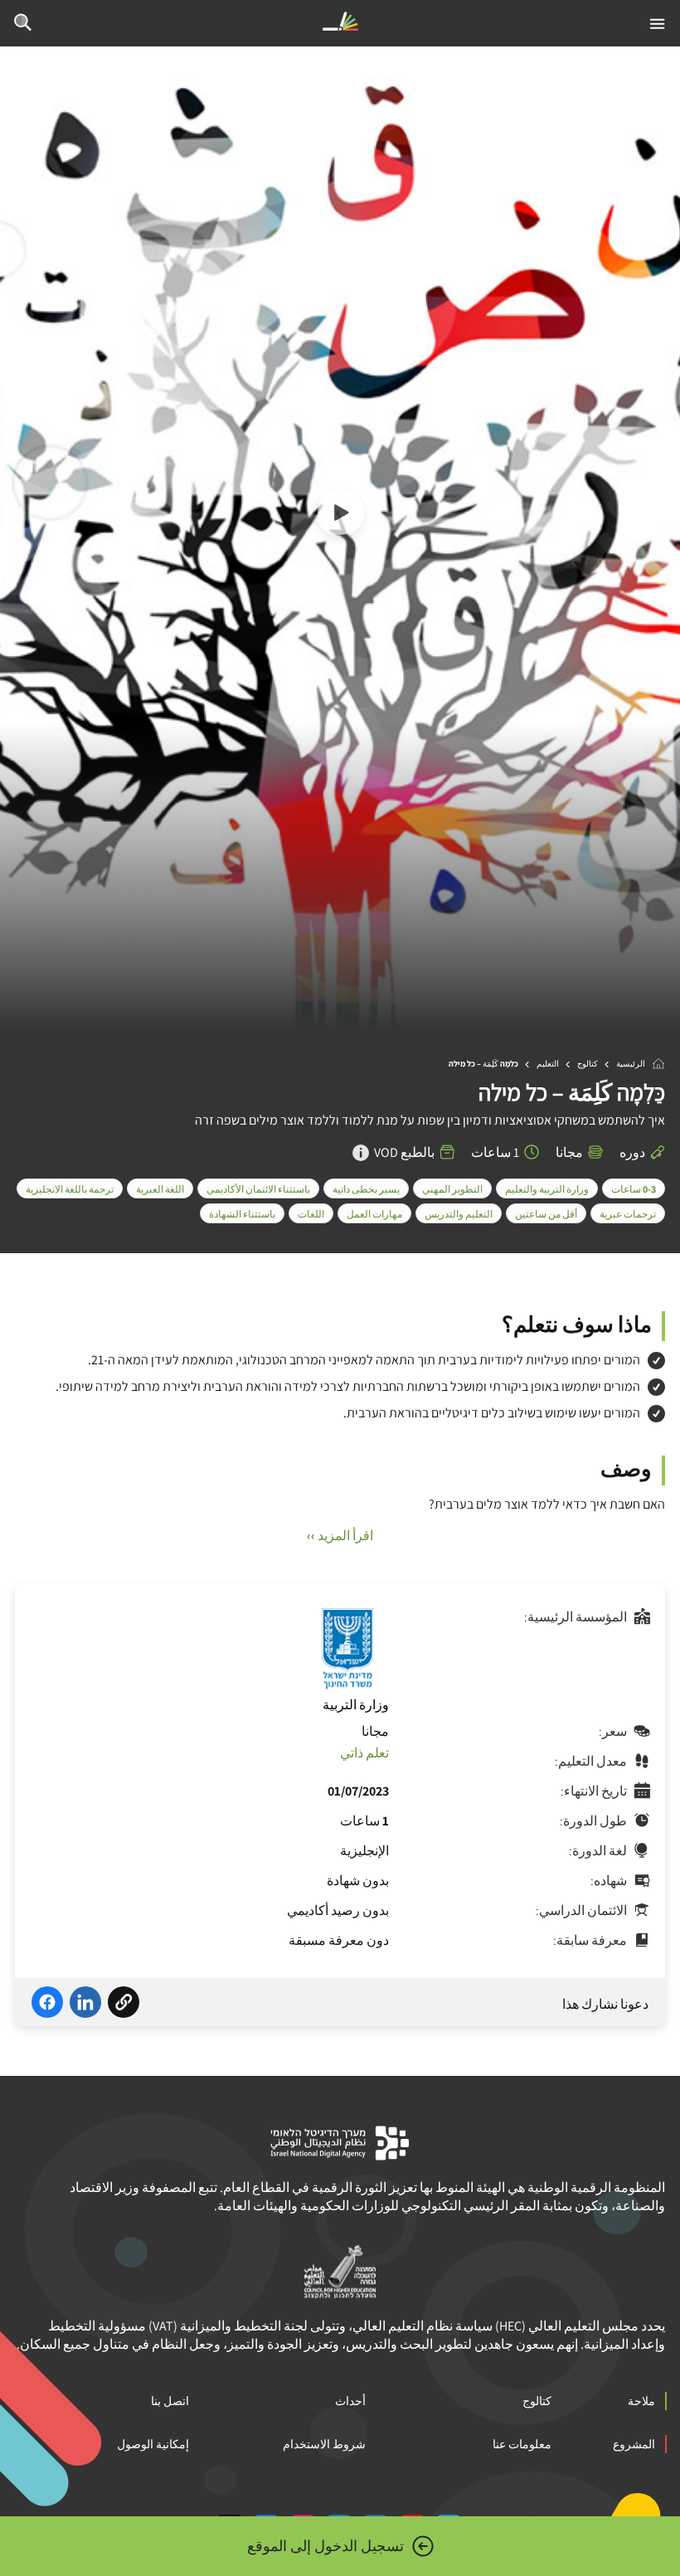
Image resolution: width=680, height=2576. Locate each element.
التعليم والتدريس (459, 1214)
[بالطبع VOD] (361, 1153)
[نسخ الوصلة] (124, 2005)
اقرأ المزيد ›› (340, 1536)
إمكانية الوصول (153, 2444)
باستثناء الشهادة (242, 1214)
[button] (340, 515)
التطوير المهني (452, 1189)
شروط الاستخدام (324, 2444)
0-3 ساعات (634, 1189)
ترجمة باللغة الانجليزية (70, 1189)
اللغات (311, 1214)
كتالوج (588, 1064)
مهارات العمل (374, 1214)
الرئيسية (631, 1064)
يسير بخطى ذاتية (366, 1189)
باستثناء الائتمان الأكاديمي (258, 1189)
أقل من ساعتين (546, 1214)
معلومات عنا (522, 2444)
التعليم (548, 1064)
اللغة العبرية (160, 1189)
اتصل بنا (170, 2401)
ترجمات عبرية (628, 1214)
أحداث (350, 2401)
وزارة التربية (356, 1705)
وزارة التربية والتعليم (547, 1189)
